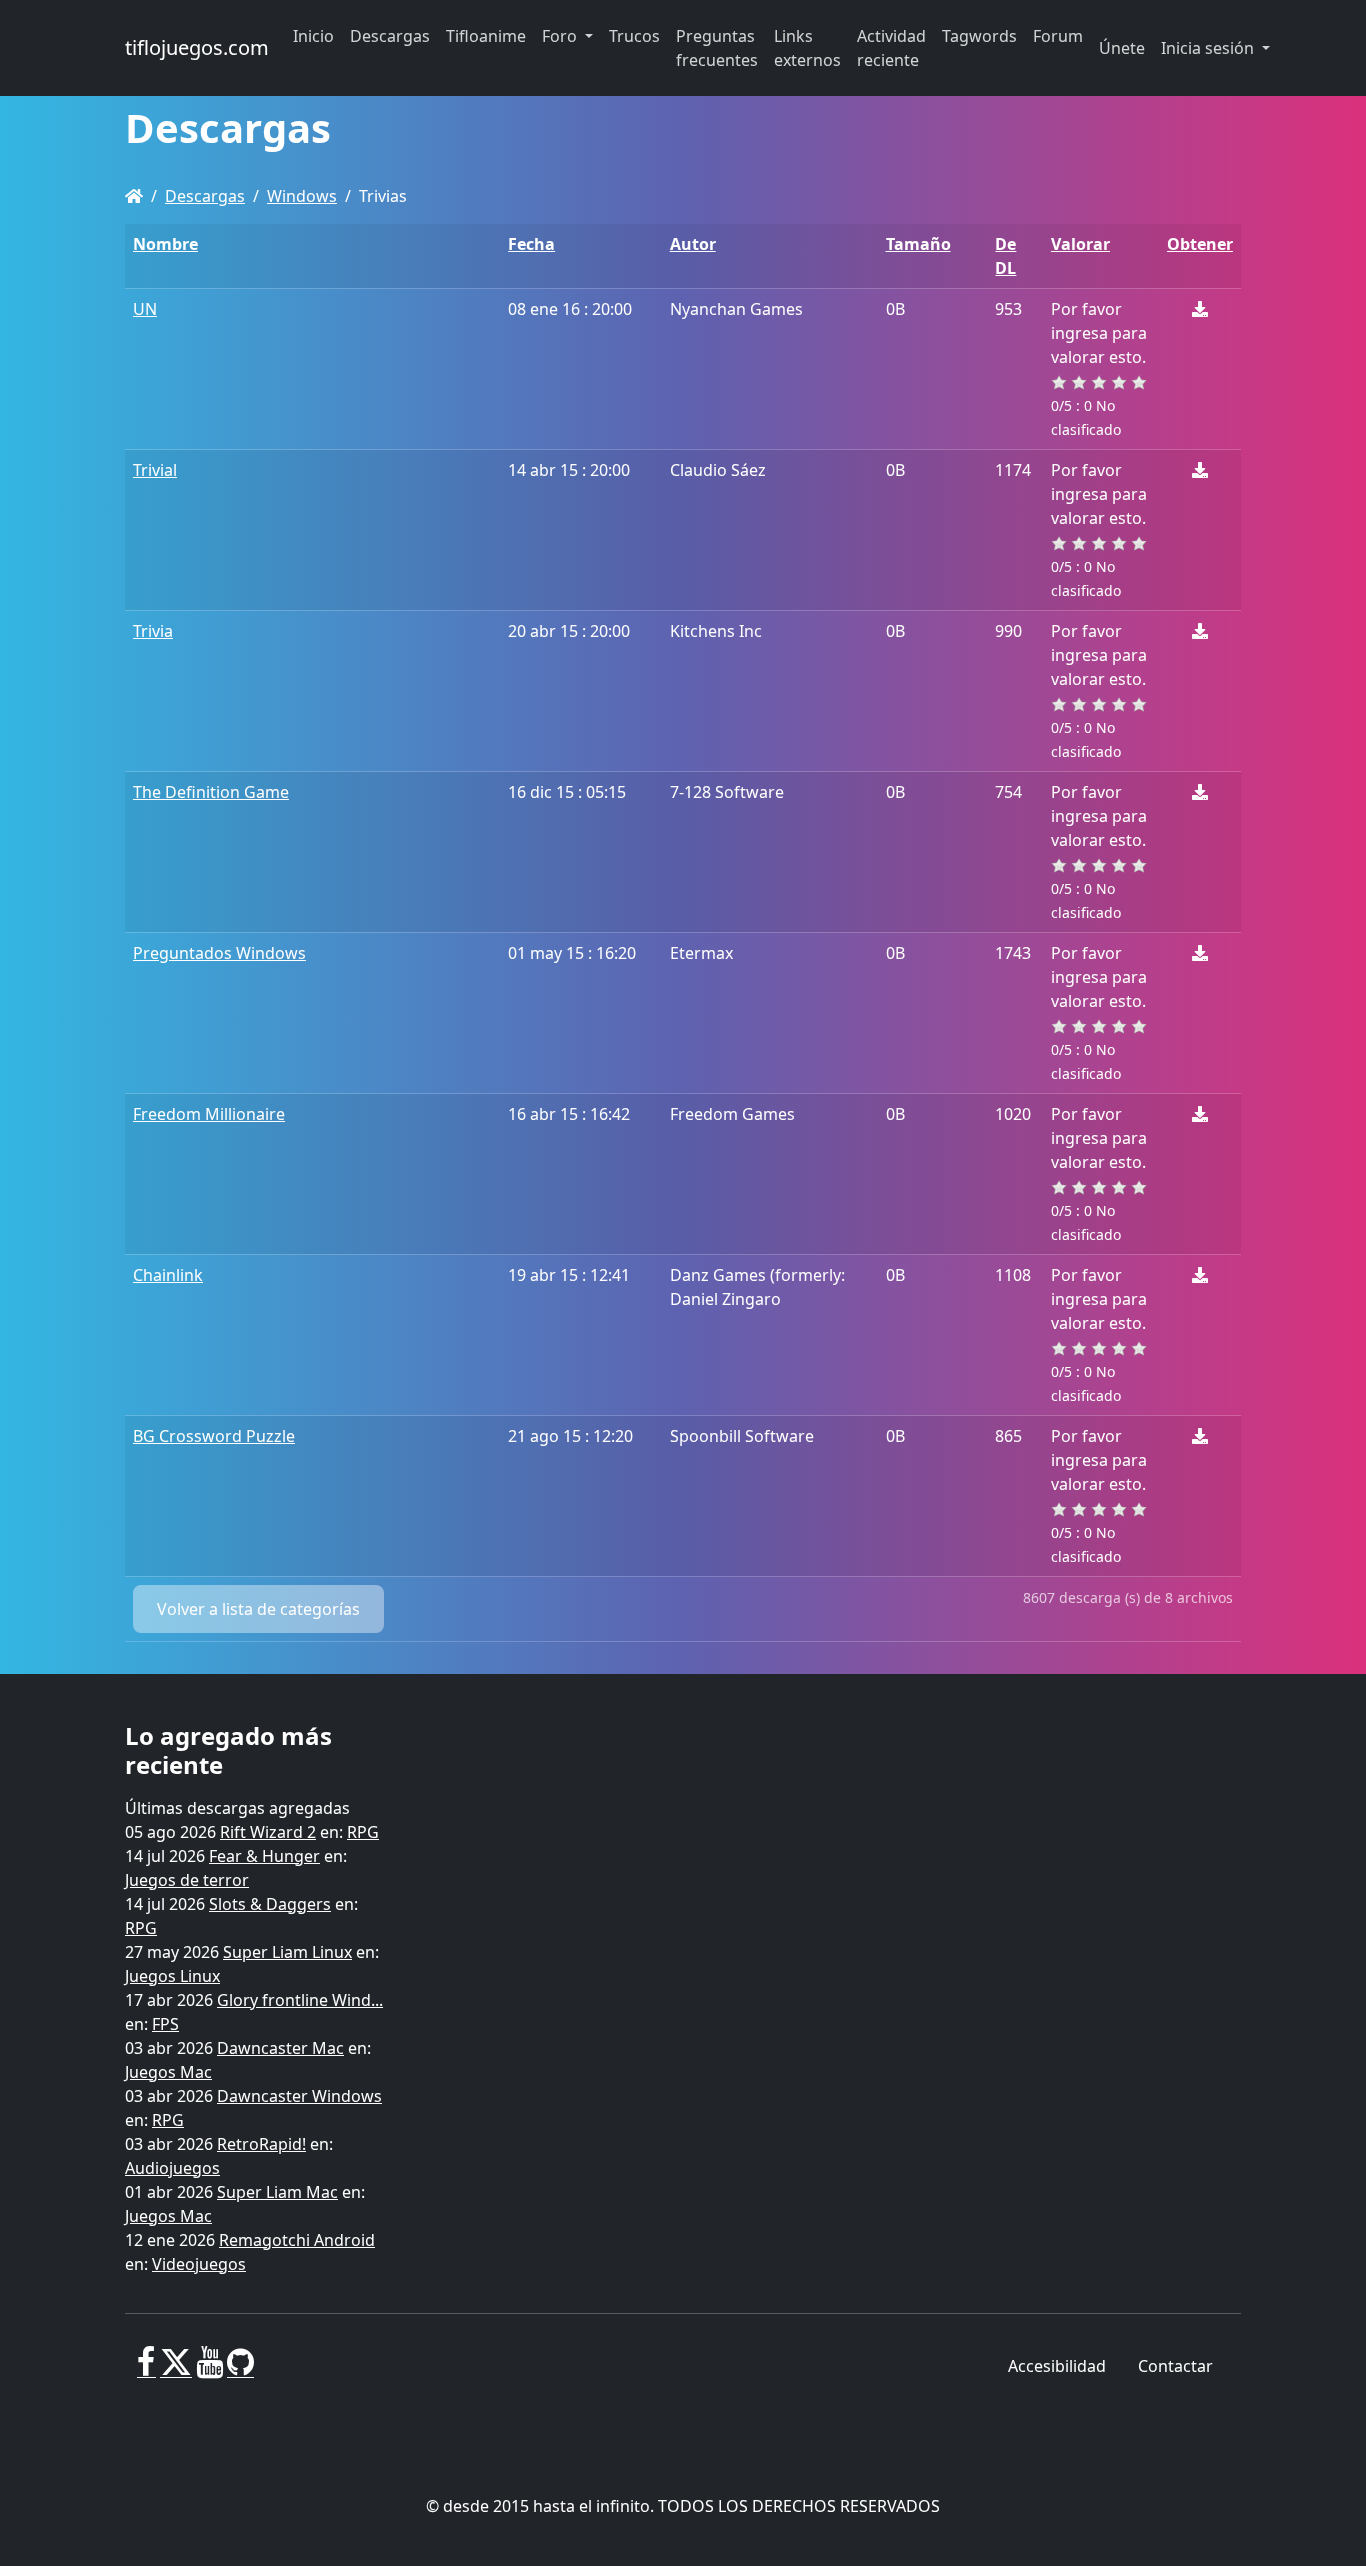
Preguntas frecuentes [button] (717, 48)
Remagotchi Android (297, 2240)
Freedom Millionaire (209, 1114)
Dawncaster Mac (280, 2048)
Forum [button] (1058, 36)
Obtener (1200, 244)
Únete (1122, 48)
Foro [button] (561, 36)
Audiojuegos (172, 2168)
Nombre (165, 244)
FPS (165, 2024)
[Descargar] (1200, 309)
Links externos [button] (807, 48)
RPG (363, 1832)
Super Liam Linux (287, 1952)
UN (145, 309)
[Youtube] (209, 2370)
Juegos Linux (172, 1976)
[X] (176, 2370)
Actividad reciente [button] (891, 48)
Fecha (531, 244)
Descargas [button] (390, 36)
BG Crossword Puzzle (214, 1436)
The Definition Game (211, 792)
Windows (302, 196)
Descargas (205, 196)
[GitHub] (240, 2370)
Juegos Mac (168, 2072)
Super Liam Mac (277, 2192)
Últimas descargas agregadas (237, 1808)
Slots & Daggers (270, 1904)
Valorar (1080, 244)
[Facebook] (146, 2370)
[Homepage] (134, 196)
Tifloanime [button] (486, 36)
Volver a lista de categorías (258, 1609)
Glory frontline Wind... (300, 2000)
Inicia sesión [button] (1209, 48)
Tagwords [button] (979, 36)
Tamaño (918, 244)
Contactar (1175, 2366)
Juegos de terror (187, 1880)
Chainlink (168, 1275)
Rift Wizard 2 (268, 1832)
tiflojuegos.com (197, 47)
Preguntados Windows (219, 953)
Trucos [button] (634, 36)
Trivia (153, 631)
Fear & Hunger (264, 1856)
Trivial (155, 470)
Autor (693, 244)
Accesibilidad (1057, 2366)
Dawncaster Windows (299, 2096)
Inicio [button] (313, 36)
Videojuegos (199, 2264)
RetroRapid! (261, 2144)
